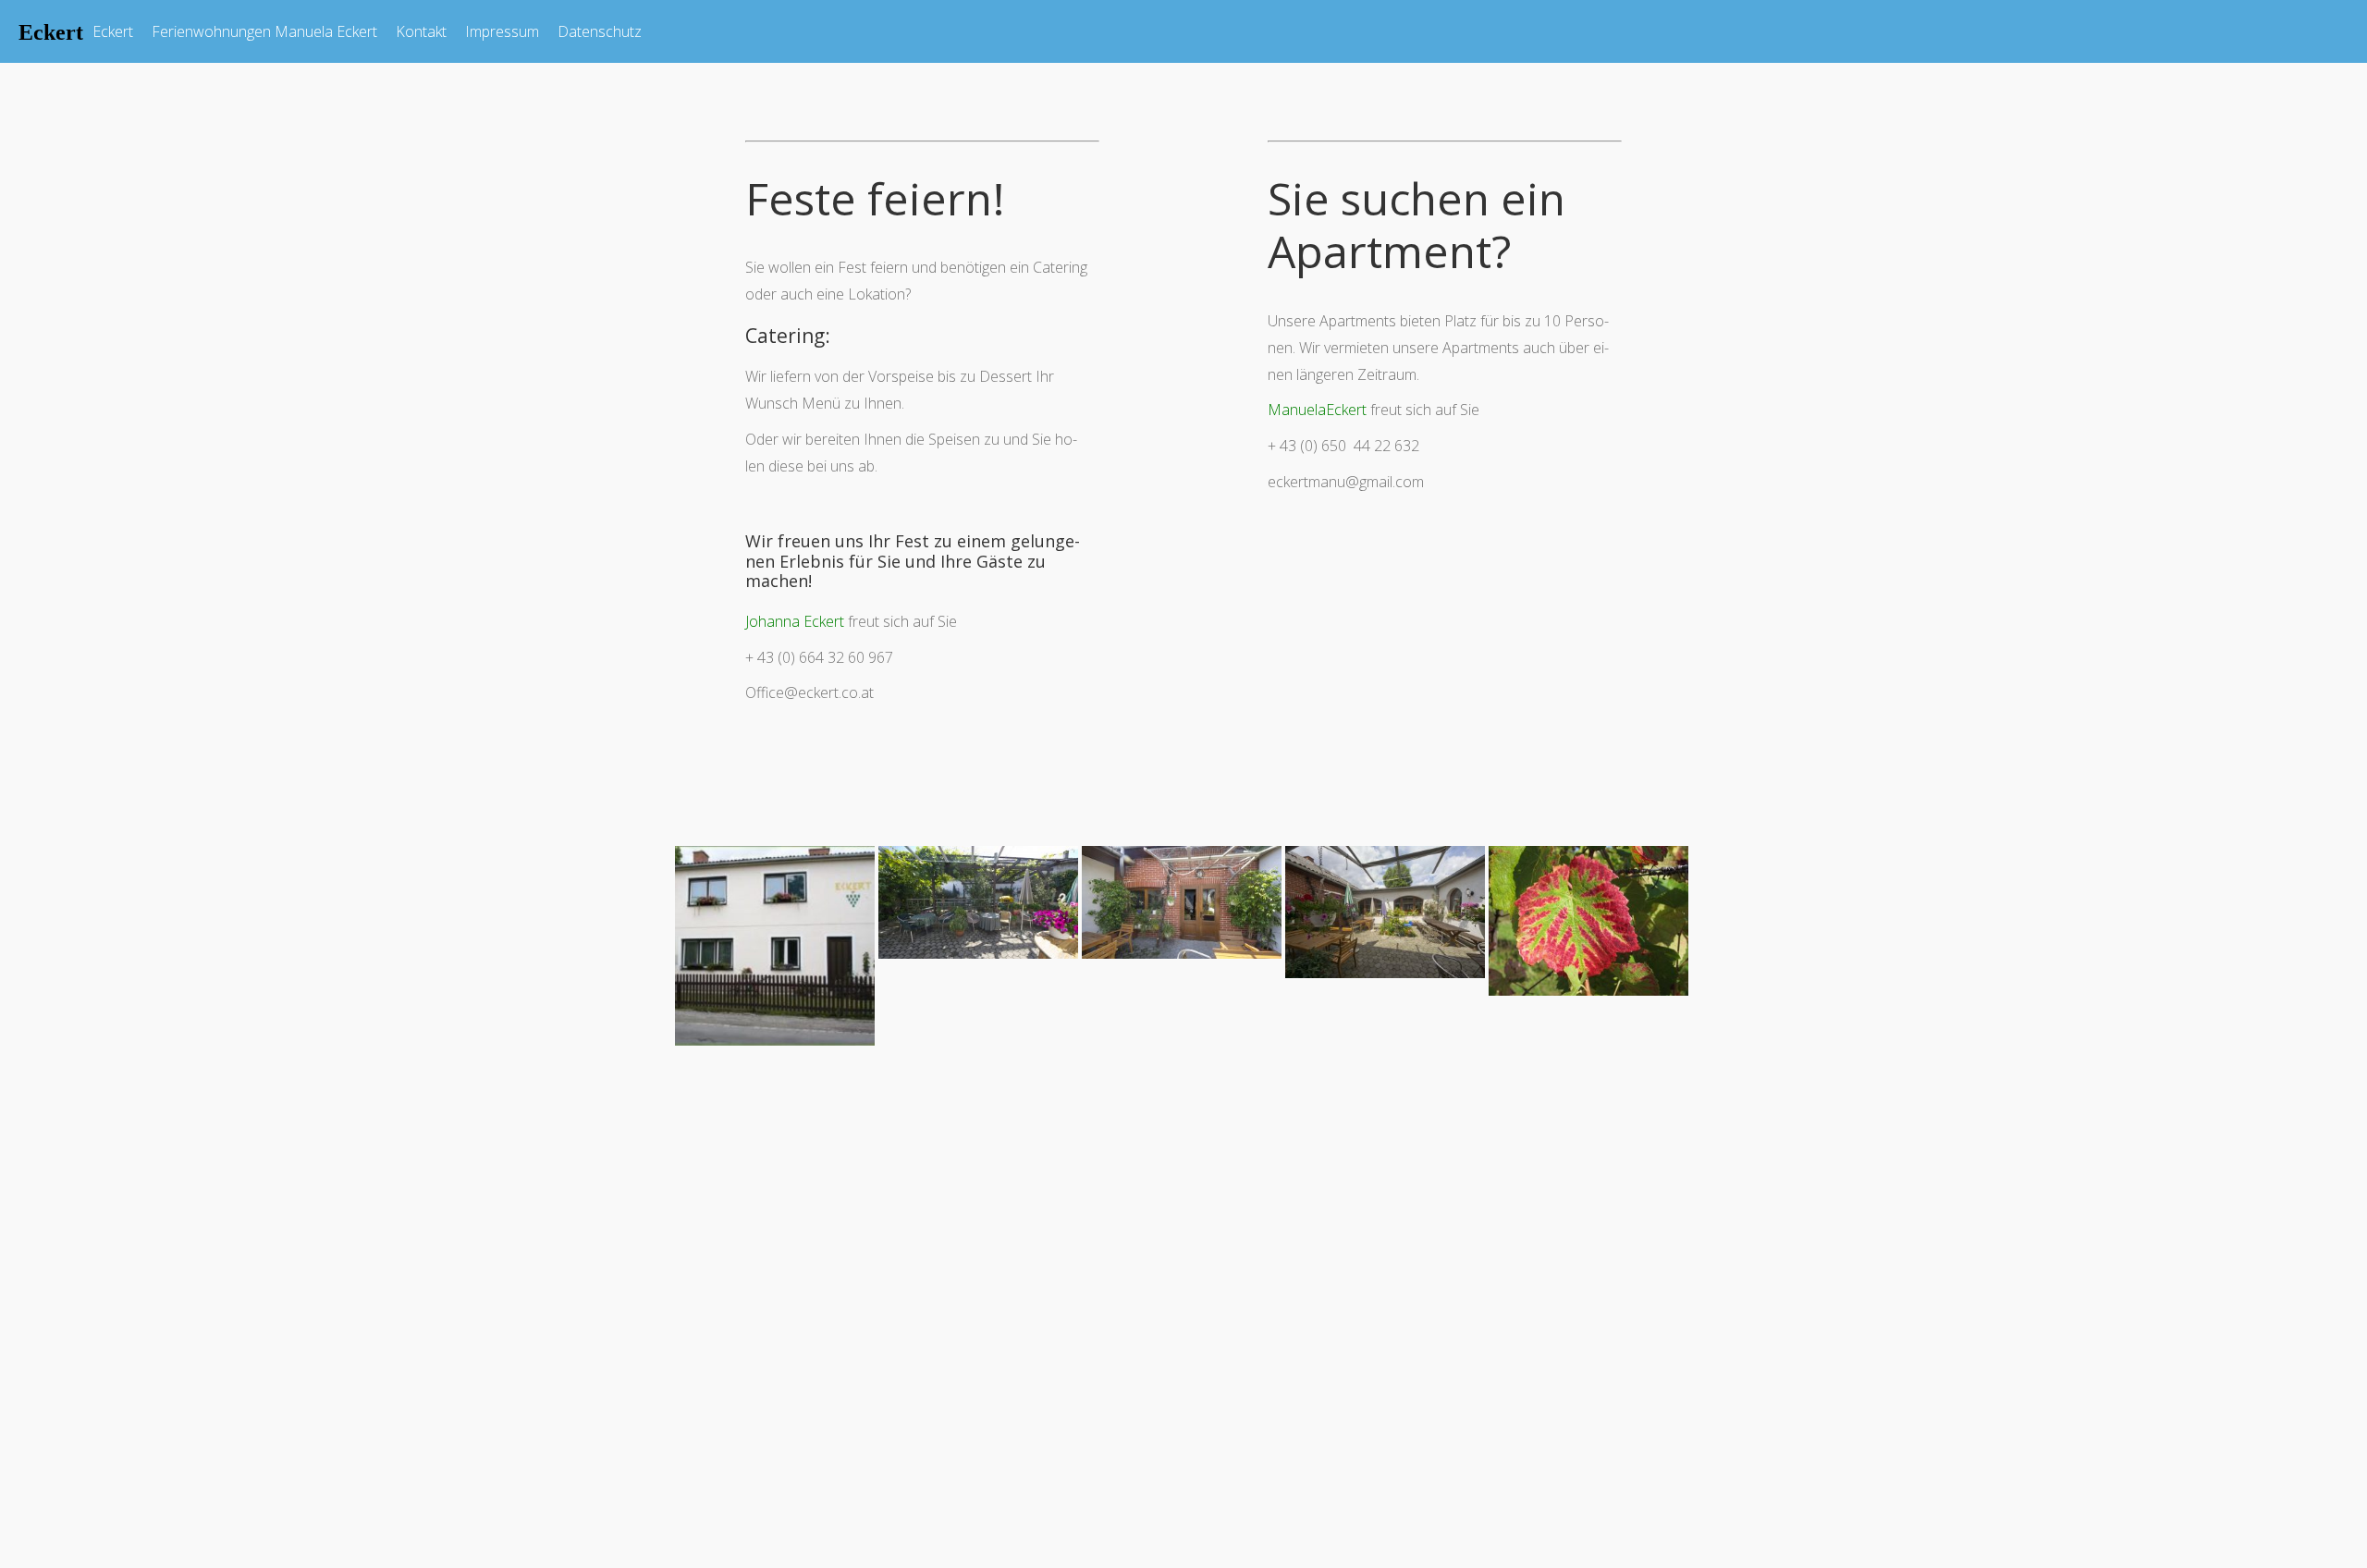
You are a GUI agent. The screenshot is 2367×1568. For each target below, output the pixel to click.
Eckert (113, 31)
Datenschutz (600, 31)
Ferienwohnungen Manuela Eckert (264, 31)
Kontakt (421, 31)
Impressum (502, 31)
